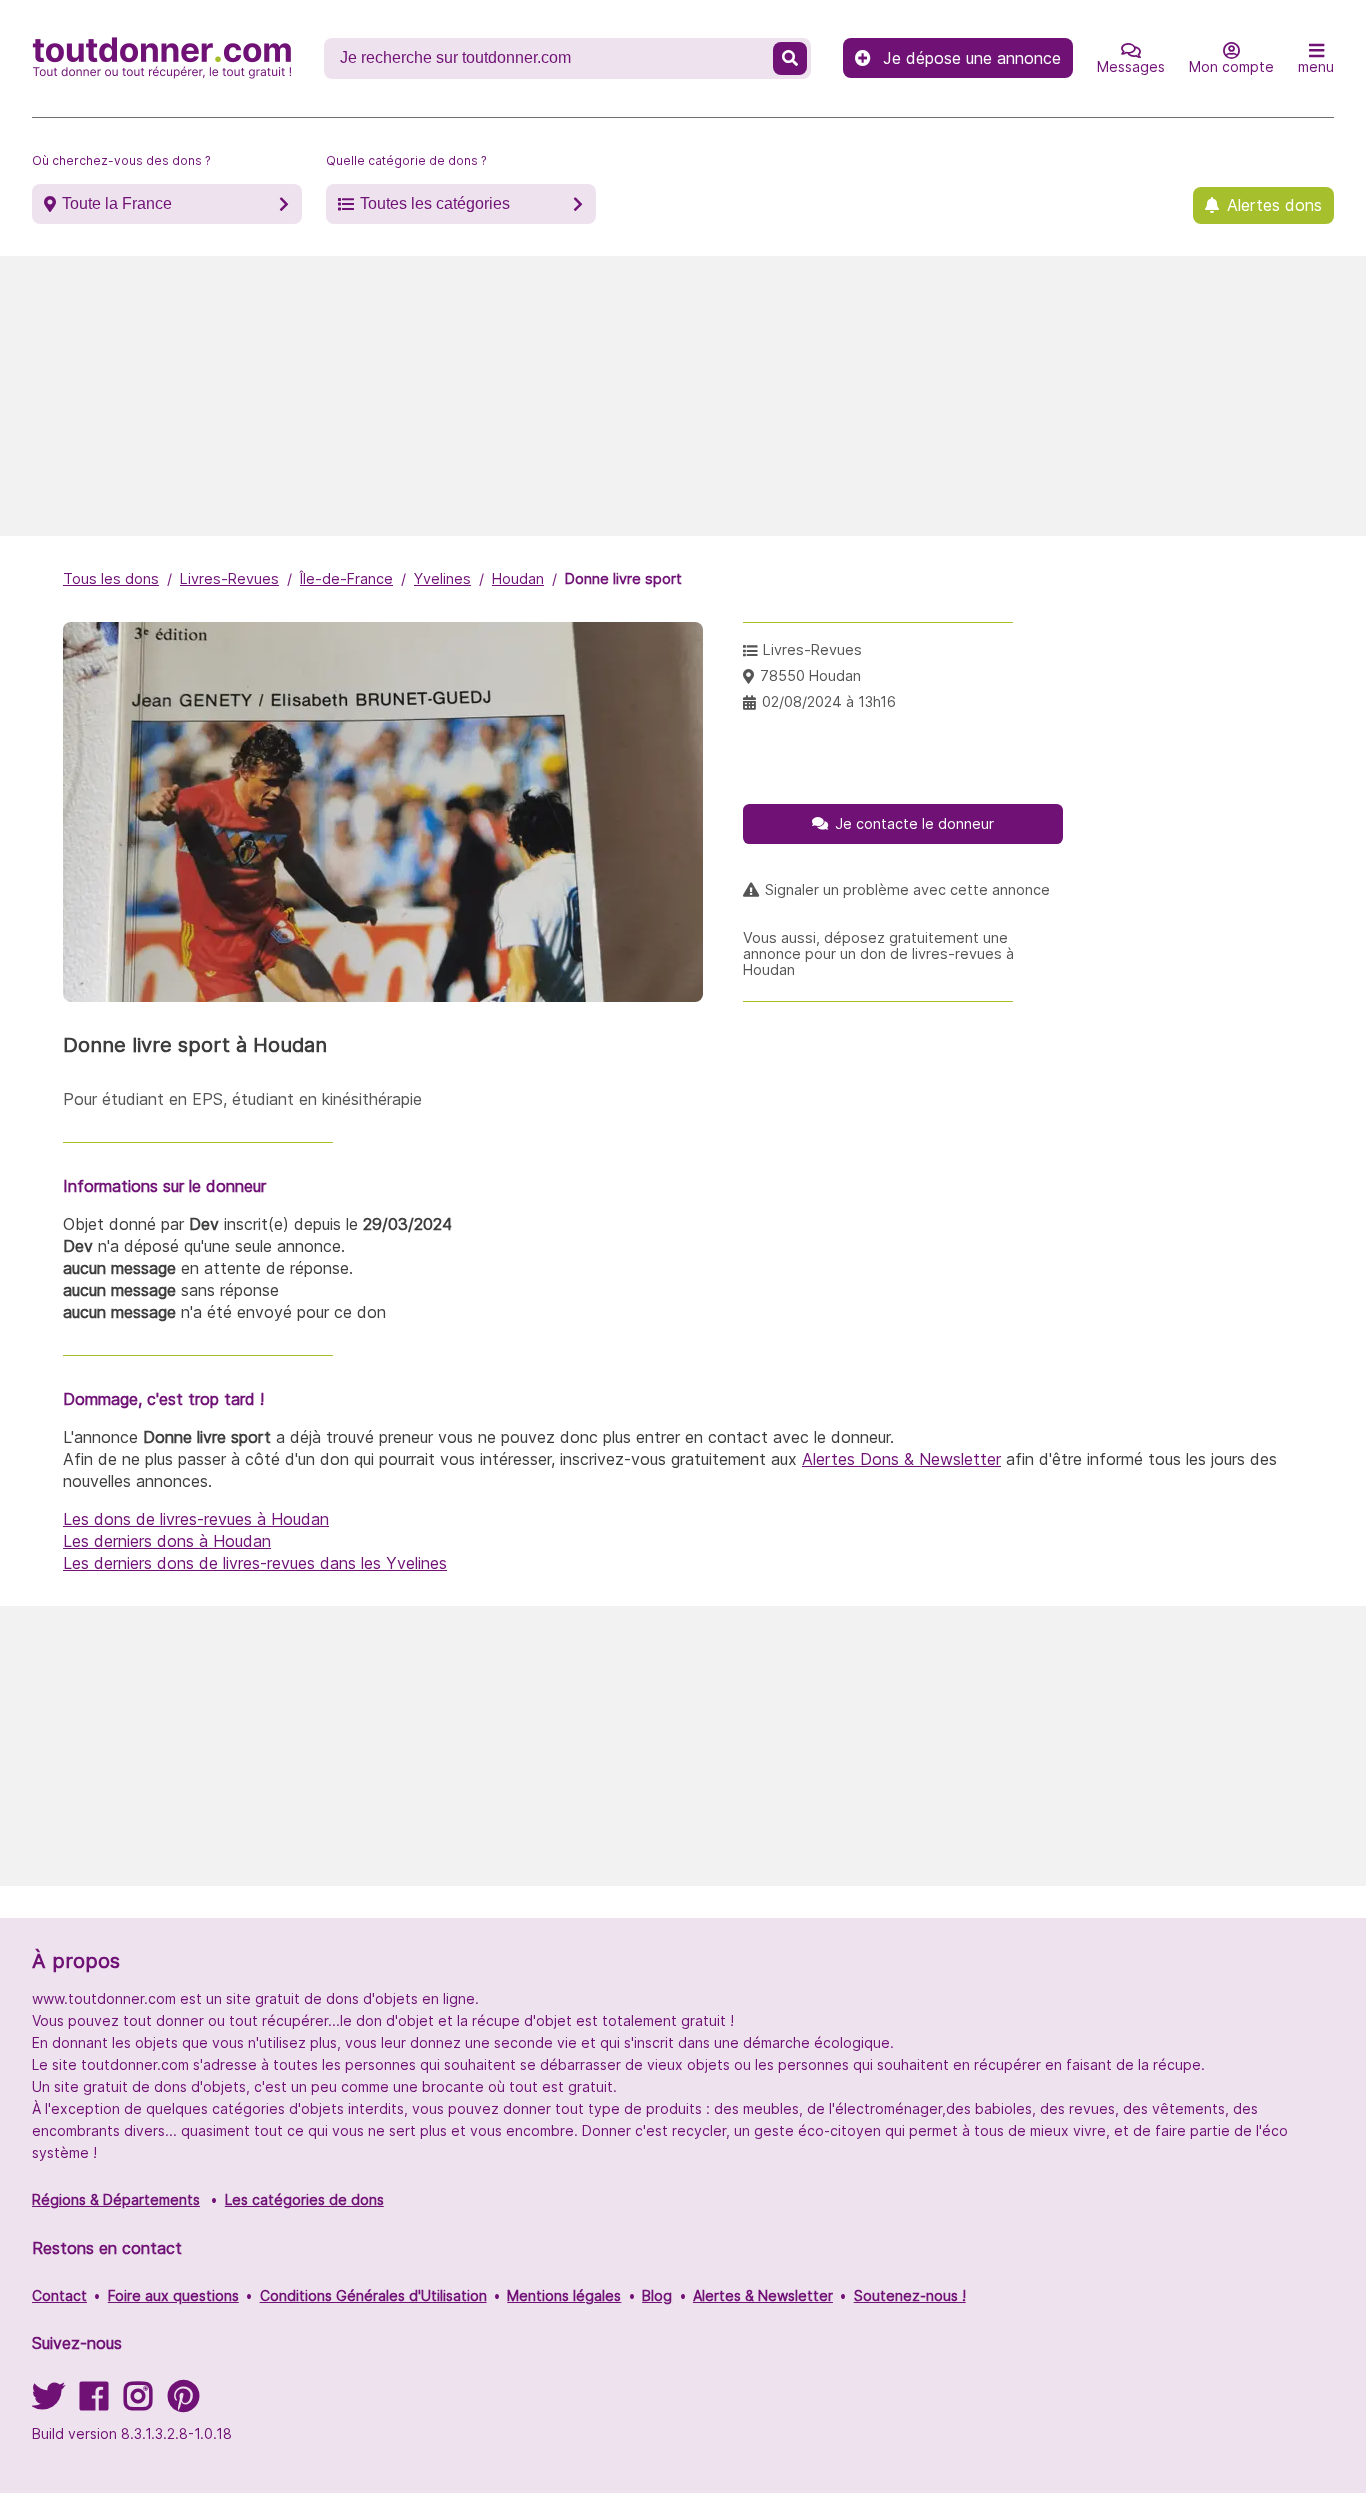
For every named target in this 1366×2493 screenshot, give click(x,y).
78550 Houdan (810, 675)
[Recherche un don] (790, 58)
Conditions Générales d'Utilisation (373, 2295)
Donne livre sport (623, 578)
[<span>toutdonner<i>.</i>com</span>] (162, 58)
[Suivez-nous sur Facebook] (94, 2402)
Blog (657, 2295)
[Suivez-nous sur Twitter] (48, 2402)
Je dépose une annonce (972, 58)
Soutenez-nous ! (910, 2295)
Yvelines (442, 578)
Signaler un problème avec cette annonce (907, 890)
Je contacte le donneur (914, 823)
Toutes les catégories (435, 203)
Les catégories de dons (304, 2199)
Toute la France (117, 203)
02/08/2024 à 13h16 (829, 701)
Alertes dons (1274, 205)
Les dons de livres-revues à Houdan (196, 1519)
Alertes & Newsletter (763, 2295)
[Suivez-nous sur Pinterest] (183, 2402)
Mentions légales (564, 2295)
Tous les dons (111, 578)
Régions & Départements (116, 2199)
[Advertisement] (683, 396)
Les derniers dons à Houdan (167, 1541)
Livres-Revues (229, 578)
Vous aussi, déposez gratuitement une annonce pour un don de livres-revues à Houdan (878, 954)
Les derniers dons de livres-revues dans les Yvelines (255, 1563)
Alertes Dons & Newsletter (901, 1459)
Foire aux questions (173, 2295)
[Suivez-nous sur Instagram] (138, 2402)
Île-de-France (346, 578)
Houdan (518, 578)
